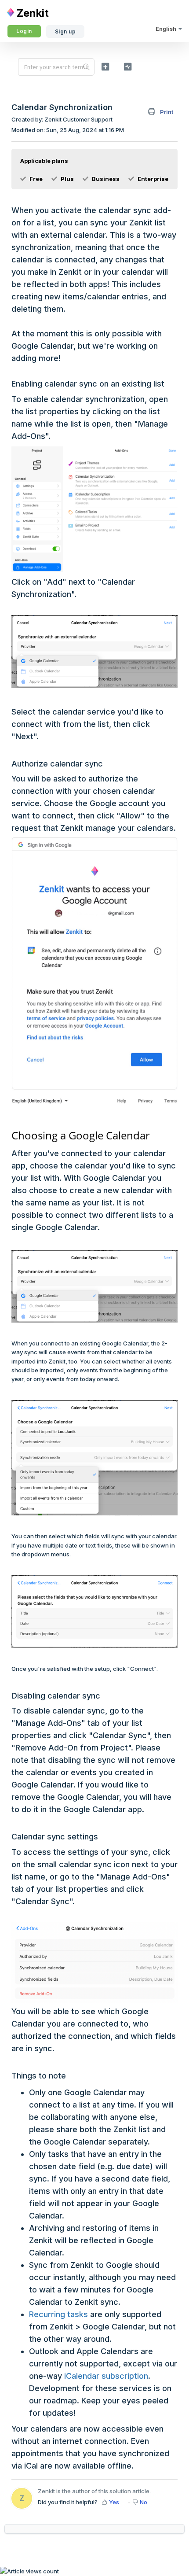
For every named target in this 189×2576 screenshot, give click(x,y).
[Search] (86, 67)
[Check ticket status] (128, 66)
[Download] (78, 1324)
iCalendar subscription (106, 2376)
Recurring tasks (58, 2314)
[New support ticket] (105, 66)
